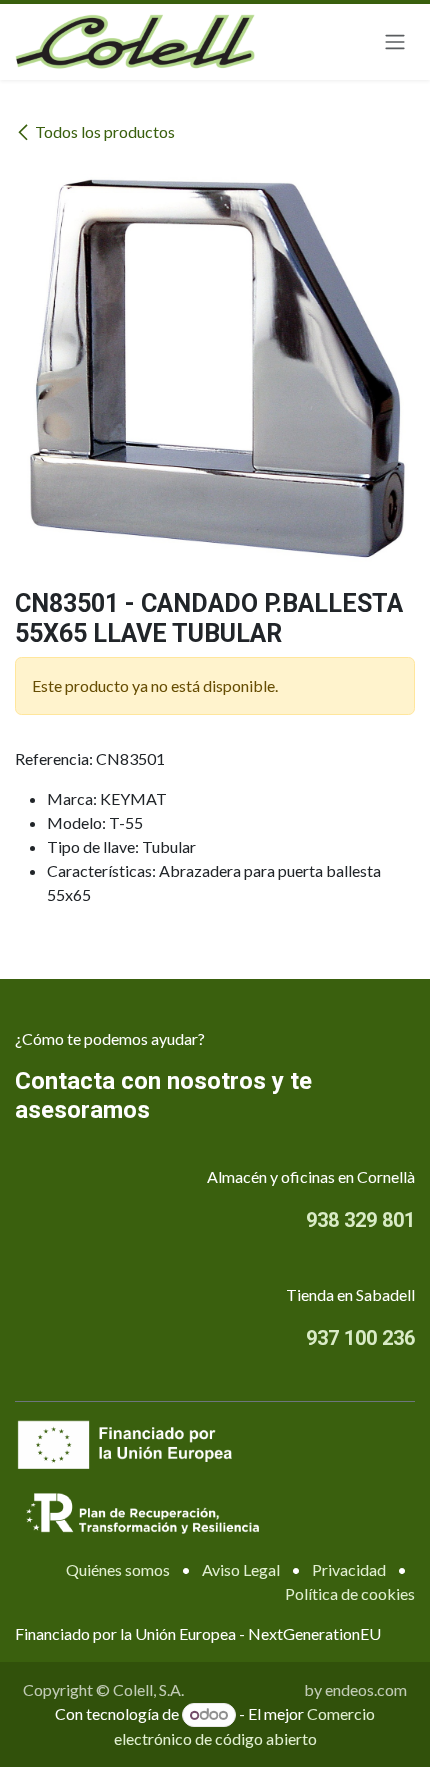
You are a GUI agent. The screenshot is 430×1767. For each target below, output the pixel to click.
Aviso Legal (241, 1569)
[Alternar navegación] (395, 42)
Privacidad (349, 1569)
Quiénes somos (118, 1569)
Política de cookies (350, 1593)
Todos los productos (105, 131)
